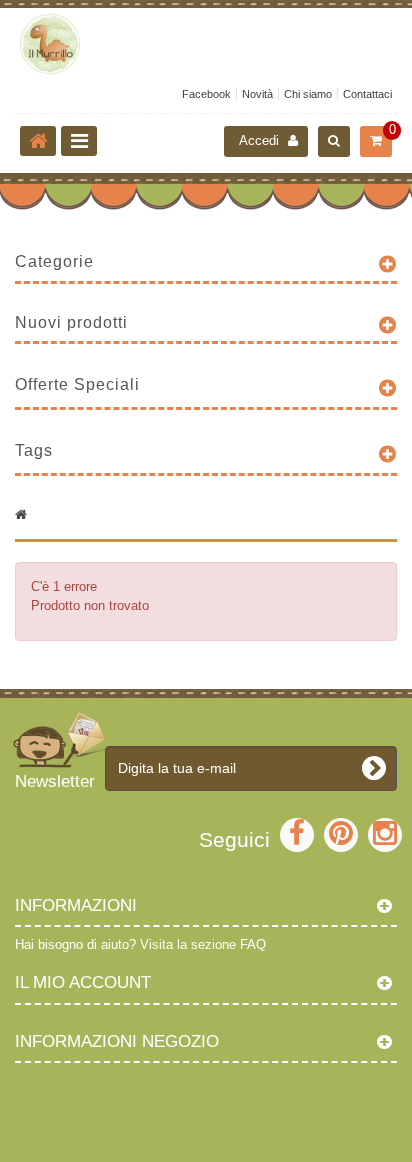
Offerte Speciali (77, 384)
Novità (257, 94)
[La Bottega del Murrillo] (206, 44)
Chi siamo (308, 94)
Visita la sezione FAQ (203, 944)
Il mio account (83, 982)
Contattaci (367, 94)
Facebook (206, 94)
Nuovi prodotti (71, 322)
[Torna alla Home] (38, 141)
